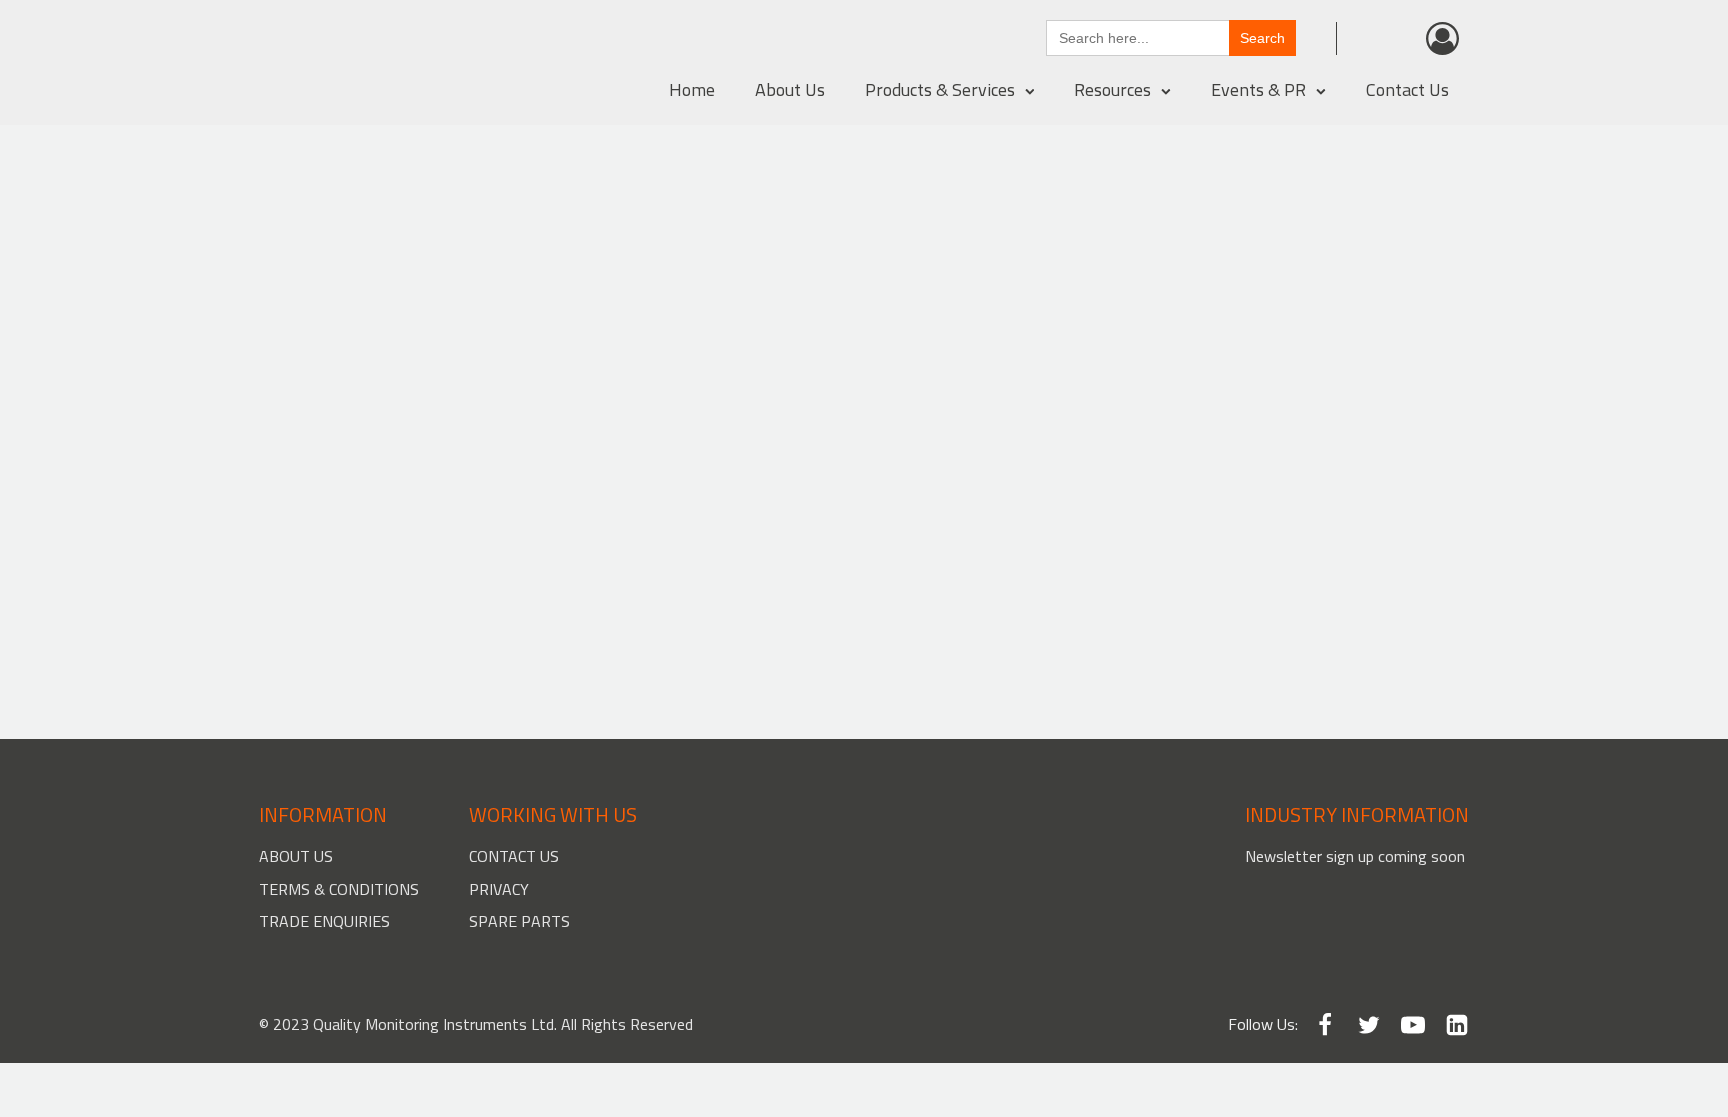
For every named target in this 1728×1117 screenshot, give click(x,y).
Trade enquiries (324, 921)
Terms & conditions (339, 889)
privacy (499, 889)
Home (692, 89)
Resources (1112, 89)
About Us (790, 89)
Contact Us (1407, 89)
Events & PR (1258, 89)
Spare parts (519, 921)
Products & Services (940, 89)
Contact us (514, 856)
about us (296, 856)
